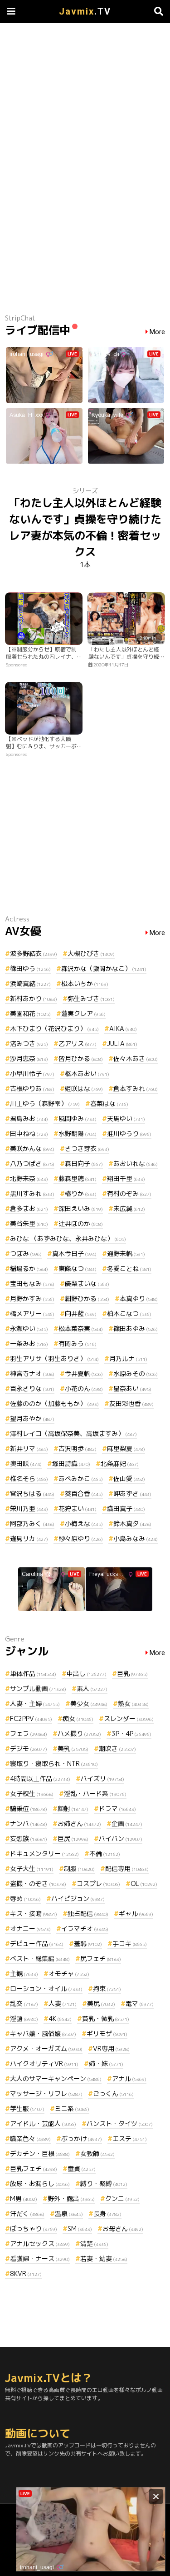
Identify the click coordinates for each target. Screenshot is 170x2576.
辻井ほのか (81, 1223)
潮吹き (117, 1748)
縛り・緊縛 (104, 2183)
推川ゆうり (129, 1133)
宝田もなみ (32, 1283)
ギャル (136, 1913)
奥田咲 (26, 1463)
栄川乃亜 (29, 1508)
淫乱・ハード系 (95, 1793)
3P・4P (131, 1733)
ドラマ (117, 1808)
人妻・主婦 (35, 1703)
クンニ (122, 2198)
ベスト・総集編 (40, 1958)
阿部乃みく (32, 1523)
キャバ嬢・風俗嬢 (43, 2033)
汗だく (27, 2213)
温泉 (69, 2213)
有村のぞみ (129, 1193)
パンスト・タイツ (120, 2123)
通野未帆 (126, 1253)
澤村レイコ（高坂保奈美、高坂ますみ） (73, 1433)
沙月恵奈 (29, 1058)
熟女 (133, 1703)
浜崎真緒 (30, 983)
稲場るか (29, 1268)
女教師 (97, 2153)
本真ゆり (139, 1298)
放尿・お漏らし (40, 2183)
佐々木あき (136, 1058)
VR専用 (111, 2048)
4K (60, 2018)
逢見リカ (29, 1538)
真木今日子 (74, 1253)
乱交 (24, 2003)
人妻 (63, 2003)
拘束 (107, 1988)
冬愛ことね (129, 1268)
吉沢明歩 (78, 1448)
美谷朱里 (29, 1223)
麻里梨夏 (126, 1448)
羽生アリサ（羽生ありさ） (54, 1358)
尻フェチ (101, 1958)
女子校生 (32, 1793)
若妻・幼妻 (104, 2258)
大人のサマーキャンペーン (56, 2078)
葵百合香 (84, 1493)
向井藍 (81, 1313)
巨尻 (73, 1838)
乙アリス (78, 1043)
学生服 (27, 2108)
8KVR (26, 2273)
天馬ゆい (126, 1118)
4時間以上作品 (40, 1778)
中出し (87, 1673)
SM (80, 2228)
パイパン (121, 1838)
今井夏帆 (84, 1373)
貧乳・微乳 (106, 2018)
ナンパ (29, 1823)
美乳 (73, 1748)
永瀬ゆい (29, 1328)
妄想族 (29, 1838)
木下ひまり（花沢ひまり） (54, 1028)
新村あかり (34, 998)
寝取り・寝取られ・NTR (54, 1763)
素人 (92, 1688)
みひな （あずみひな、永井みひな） (68, 1238)
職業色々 (30, 2138)
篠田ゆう (30, 968)
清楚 (94, 2243)
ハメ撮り (79, 1733)
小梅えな (84, 1523)
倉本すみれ (136, 1088)
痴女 (78, 1718)
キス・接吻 (34, 1913)
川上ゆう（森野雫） (45, 1103)
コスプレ (98, 1883)
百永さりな (32, 1388)
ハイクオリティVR (44, 2063)
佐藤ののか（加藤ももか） (54, 1403)
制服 (79, 1868)
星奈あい (132, 1388)
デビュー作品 (37, 1943)
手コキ (130, 1943)
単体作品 (33, 1673)
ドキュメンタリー (44, 1853)
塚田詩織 (71, 1463)
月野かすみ (32, 1298)
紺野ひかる (87, 1298)
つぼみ (26, 1253)
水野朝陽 (78, 1133)
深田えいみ (81, 1208)
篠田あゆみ (136, 1328)
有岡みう (78, 1343)
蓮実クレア (83, 1013)
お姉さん (79, 1823)
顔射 (73, 1808)
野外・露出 (71, 2198)
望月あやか (32, 1418)
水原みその (136, 1373)
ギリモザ (107, 2033)
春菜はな (109, 1103)
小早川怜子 (32, 1073)
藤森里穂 (78, 1178)
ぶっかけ (82, 2138)
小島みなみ (136, 1538)
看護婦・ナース (40, 2258)
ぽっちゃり (34, 2228)
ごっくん (113, 2093)
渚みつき (29, 1043)
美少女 (89, 1703)
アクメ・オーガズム (46, 2048)
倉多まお (29, 1208)
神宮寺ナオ (32, 1373)
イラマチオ (85, 1928)
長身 (107, 2213)
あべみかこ (81, 1478)
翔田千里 (126, 1178)
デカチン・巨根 (40, 2153)
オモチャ (69, 1973)
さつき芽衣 (87, 1148)
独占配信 (88, 1913)
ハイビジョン (78, 1898)
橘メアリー (32, 1313)
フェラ (29, 1733)
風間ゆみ (78, 1118)
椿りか (81, 1193)
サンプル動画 (38, 1688)
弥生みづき (91, 998)
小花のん (84, 1388)
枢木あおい (87, 1073)
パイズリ (102, 1778)
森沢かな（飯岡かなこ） (104, 968)
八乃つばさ (32, 1163)
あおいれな (136, 1163)
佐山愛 (129, 1478)
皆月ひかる (81, 1058)
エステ (130, 2138)
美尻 (101, 2003)
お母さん (123, 2228)
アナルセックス (40, 2243)
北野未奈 (29, 1178)
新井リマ (29, 1448)
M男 (24, 2198)
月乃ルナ (128, 1358)
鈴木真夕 (132, 1523)
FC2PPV (31, 1718)
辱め (25, 1898)
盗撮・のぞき (38, 1883)
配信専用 (127, 1868)
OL (144, 1883)
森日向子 (84, 1163)
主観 (24, 1973)
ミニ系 (72, 2108)
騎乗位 (29, 1808)
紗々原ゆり (81, 1538)
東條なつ (78, 1268)
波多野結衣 (34, 953)
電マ (140, 2003)
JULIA (122, 1043)
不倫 (105, 1853)
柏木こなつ (129, 1313)
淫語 (24, 2018)
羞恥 (88, 1943)
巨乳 (132, 1673)
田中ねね (29, 1133)
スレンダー (129, 1718)
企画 (127, 1823)
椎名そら (29, 1478)
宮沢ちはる (32, 1493)
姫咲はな (84, 1088)
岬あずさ (132, 1493)
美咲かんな (32, 1148)
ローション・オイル (46, 1988)
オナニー (30, 1928)
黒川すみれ (32, 1193)
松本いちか (85, 983)
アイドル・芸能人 (43, 2123)
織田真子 (126, 1508)
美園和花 (30, 1013)
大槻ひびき (91, 953)
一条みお (29, 1343)
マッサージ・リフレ (46, 2093)
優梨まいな (87, 1283)
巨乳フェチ (34, 2168)
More (157, 332)
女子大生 (32, 1868)
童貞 (82, 2168)
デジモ (29, 1748)
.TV (85, 11)
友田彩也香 (131, 1403)
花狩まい (78, 1508)
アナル (129, 2078)
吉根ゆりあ (32, 1088)
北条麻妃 (120, 1463)
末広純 (129, 1208)
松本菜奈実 (81, 1328)
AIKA (123, 1028)
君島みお (29, 1118)
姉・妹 (106, 2063)
